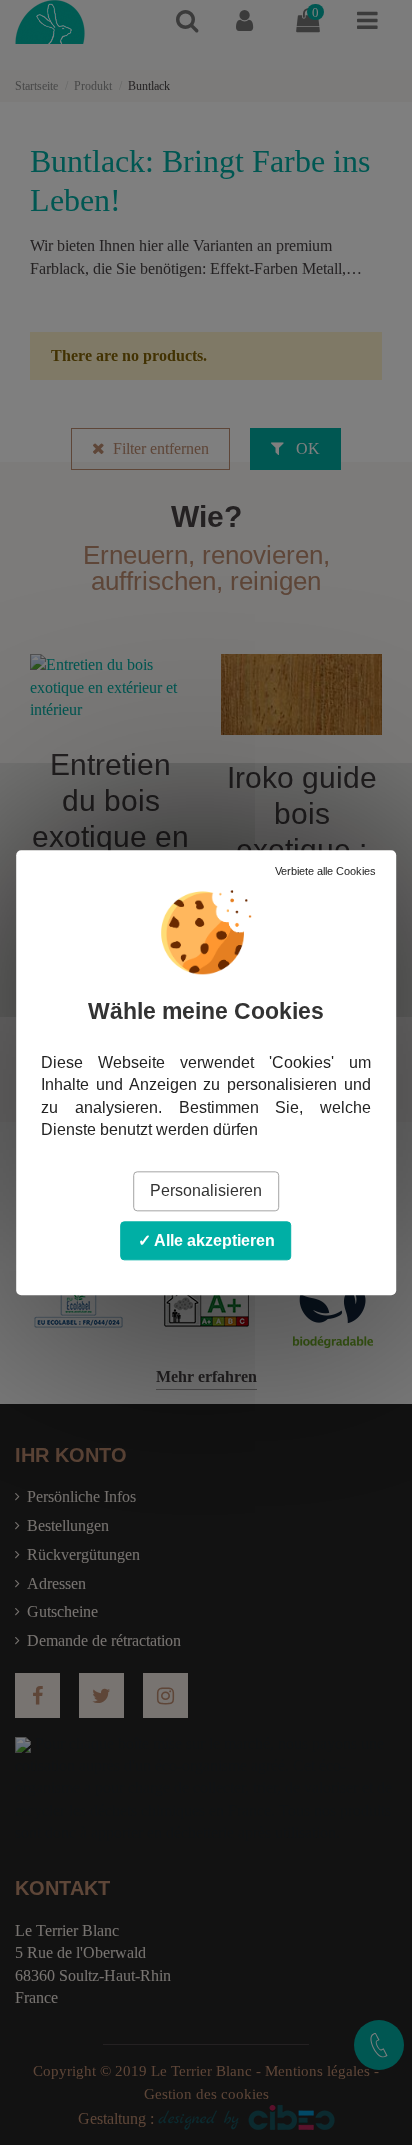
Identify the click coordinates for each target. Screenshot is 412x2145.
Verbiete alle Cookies (325, 871)
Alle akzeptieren (213, 1240)
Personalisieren (206, 1191)
